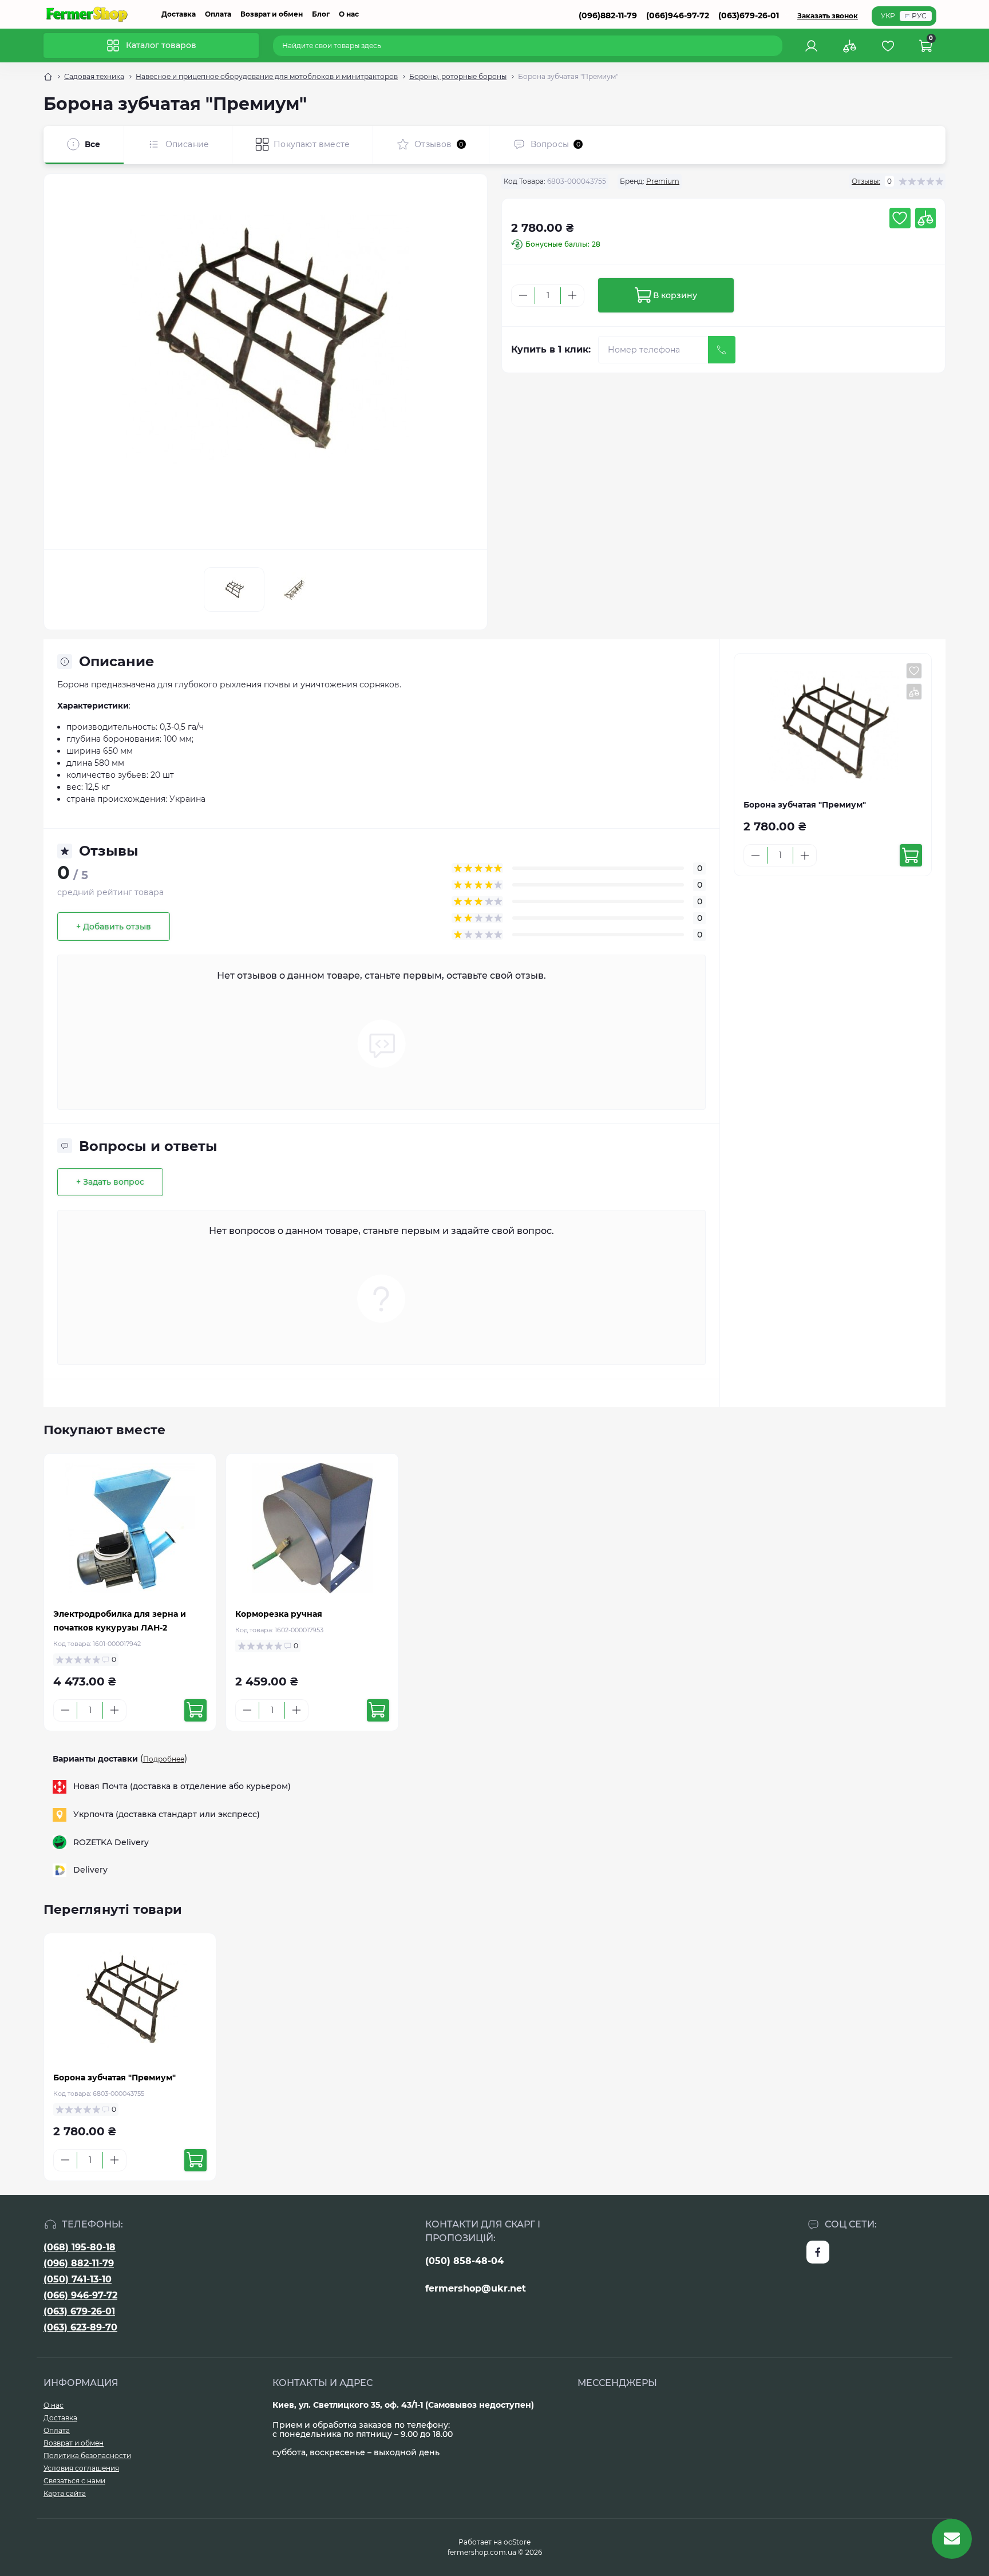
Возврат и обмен (272, 14)
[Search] (776, 46)
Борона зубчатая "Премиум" (114, 2078)
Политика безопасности (87, 2456)
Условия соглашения (81, 2468)
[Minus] (523, 295)
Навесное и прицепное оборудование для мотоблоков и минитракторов (267, 76)
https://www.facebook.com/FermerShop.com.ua (818, 2252)
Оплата (218, 14)
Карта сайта (65, 2493)
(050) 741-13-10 (78, 2279)
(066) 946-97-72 (80, 2295)
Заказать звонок (828, 16)
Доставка (179, 14)
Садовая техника (94, 76)
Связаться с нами (74, 2481)
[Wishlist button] (900, 218)
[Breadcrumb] (48, 77)
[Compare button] (925, 218)
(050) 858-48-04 (464, 2261)
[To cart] (911, 855)
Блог (321, 14)
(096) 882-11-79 (79, 2263)
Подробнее (164, 1759)
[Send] (722, 350)
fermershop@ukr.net (476, 2288)
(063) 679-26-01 (79, 2311)
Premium (663, 181)
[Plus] (572, 295)
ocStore (517, 2542)
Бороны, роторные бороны (458, 76)
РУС (919, 16)
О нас (349, 14)
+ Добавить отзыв (114, 927)
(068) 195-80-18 (80, 2247)
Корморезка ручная (279, 1614)
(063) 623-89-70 (80, 2327)
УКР (888, 16)
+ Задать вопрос (110, 1182)
